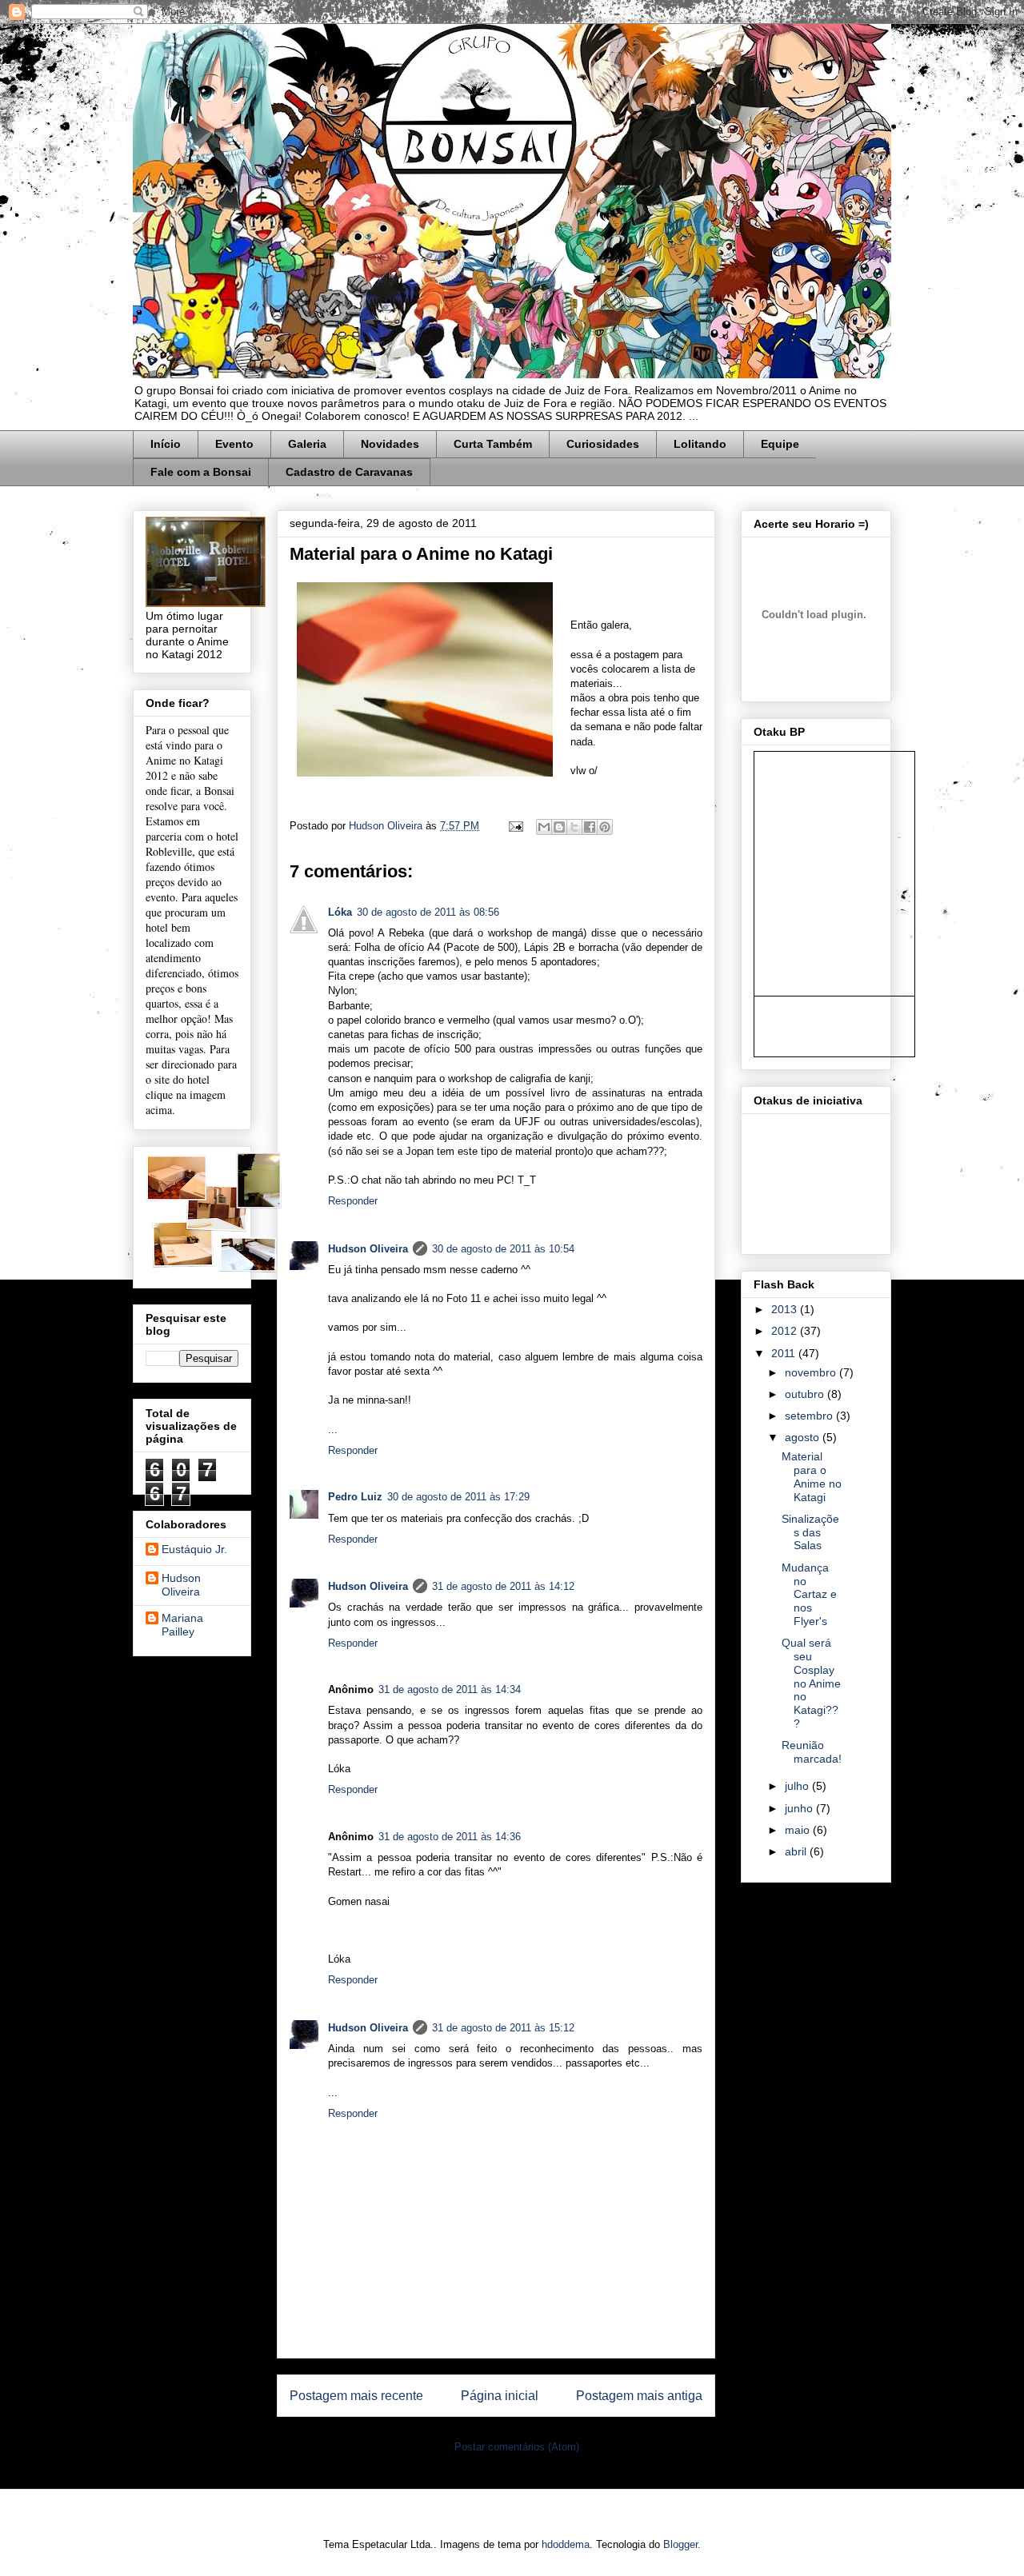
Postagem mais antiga (639, 2396)
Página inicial (500, 2396)
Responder (353, 1201)
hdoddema (566, 2544)
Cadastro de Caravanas (349, 472)
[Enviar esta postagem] (515, 826)
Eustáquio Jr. (194, 1549)
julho (798, 1786)
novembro (812, 1372)
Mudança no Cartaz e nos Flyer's (809, 1594)
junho (800, 1808)
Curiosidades (603, 444)
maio (799, 1830)
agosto (804, 1437)
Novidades (390, 444)
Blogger (680, 2544)
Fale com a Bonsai (201, 472)
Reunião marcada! (812, 1752)
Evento (234, 444)
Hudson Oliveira (387, 826)
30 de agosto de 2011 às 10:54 (503, 1249)
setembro (810, 1416)
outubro (806, 1394)
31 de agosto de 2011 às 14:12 (503, 1586)
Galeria (307, 444)
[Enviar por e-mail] (544, 827)
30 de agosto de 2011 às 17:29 (458, 1497)
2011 (785, 1353)
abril (797, 1851)
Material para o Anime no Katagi (812, 1476)
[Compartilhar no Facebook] (590, 827)
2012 (786, 1331)
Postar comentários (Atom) (517, 2447)
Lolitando (700, 444)
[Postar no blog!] (559, 827)
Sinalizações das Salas (810, 1532)
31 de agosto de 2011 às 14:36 (450, 1837)
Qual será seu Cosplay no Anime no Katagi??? (811, 1683)
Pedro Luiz (355, 1497)
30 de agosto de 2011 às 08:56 (428, 912)
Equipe (780, 444)
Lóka (340, 912)
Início (166, 444)
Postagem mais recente (356, 2396)
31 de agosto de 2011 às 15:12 (503, 2028)
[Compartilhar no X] (574, 827)
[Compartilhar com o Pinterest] (605, 827)
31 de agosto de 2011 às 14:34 (450, 1689)
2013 (786, 1309)
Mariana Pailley (182, 1625)
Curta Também (493, 444)
